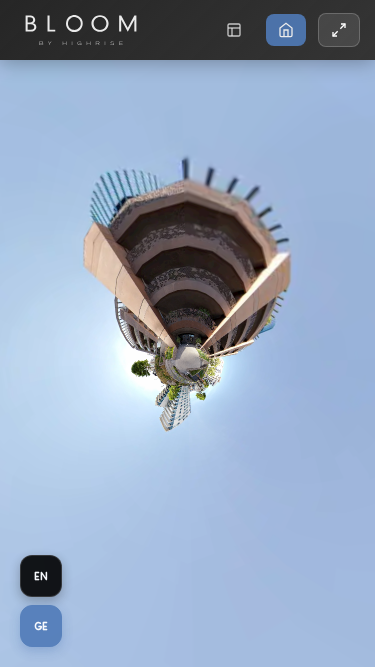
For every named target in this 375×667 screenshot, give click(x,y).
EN (41, 576)
